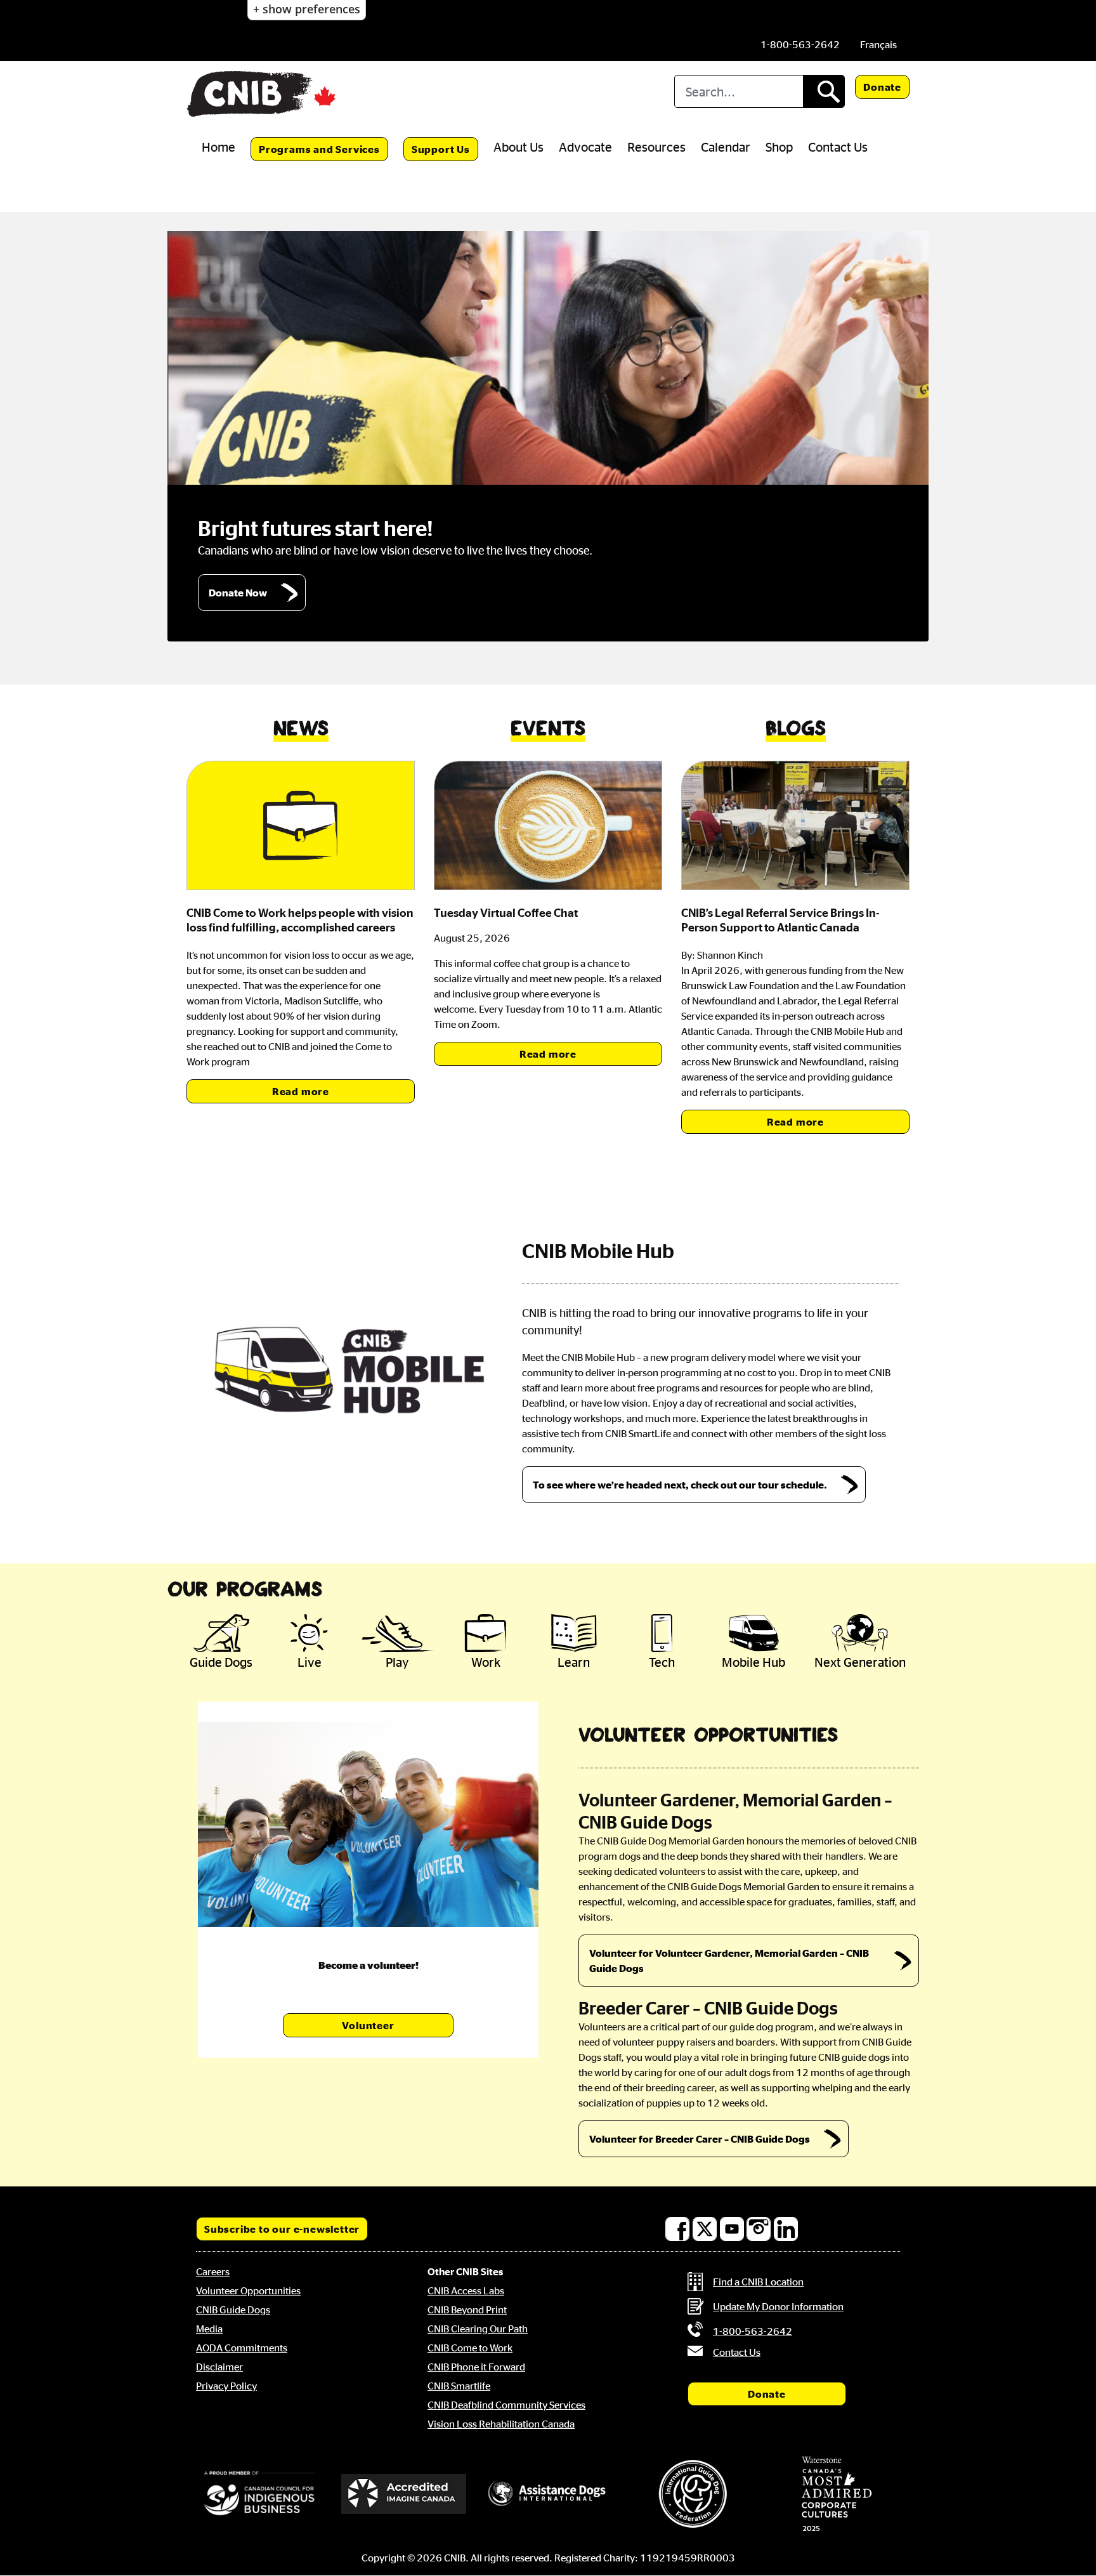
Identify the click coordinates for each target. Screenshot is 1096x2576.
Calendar (726, 147)
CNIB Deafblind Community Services (506, 2405)
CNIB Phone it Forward (476, 2367)
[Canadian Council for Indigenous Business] (259, 2494)
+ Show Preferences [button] (307, 9)
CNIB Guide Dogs (233, 2310)
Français (878, 44)
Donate (882, 87)
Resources (656, 147)
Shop (779, 147)
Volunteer (368, 2025)
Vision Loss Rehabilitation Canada (501, 2424)
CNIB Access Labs (466, 2290)
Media (209, 2329)
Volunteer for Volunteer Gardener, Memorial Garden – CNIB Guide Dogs (729, 1961)
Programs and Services (319, 149)
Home (219, 147)
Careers (213, 2271)
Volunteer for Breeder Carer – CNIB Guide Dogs (700, 2139)
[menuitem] (878, 44)
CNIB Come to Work (470, 2348)
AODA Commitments (242, 2348)
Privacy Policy (226, 2386)
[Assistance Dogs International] (548, 2494)
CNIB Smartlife (459, 2386)
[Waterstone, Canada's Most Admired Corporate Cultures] (837, 2494)
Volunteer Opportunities (248, 2290)
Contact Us (838, 147)
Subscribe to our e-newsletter (282, 2229)
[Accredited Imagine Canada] (404, 2494)
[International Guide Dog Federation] (693, 2494)
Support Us (441, 149)
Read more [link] (301, 1091)
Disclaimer (219, 2367)
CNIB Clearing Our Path (478, 2329)
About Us (519, 147)
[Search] (824, 91)
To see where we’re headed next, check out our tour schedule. (680, 1485)
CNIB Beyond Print (467, 2310)
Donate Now (238, 593)
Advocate (585, 147)
